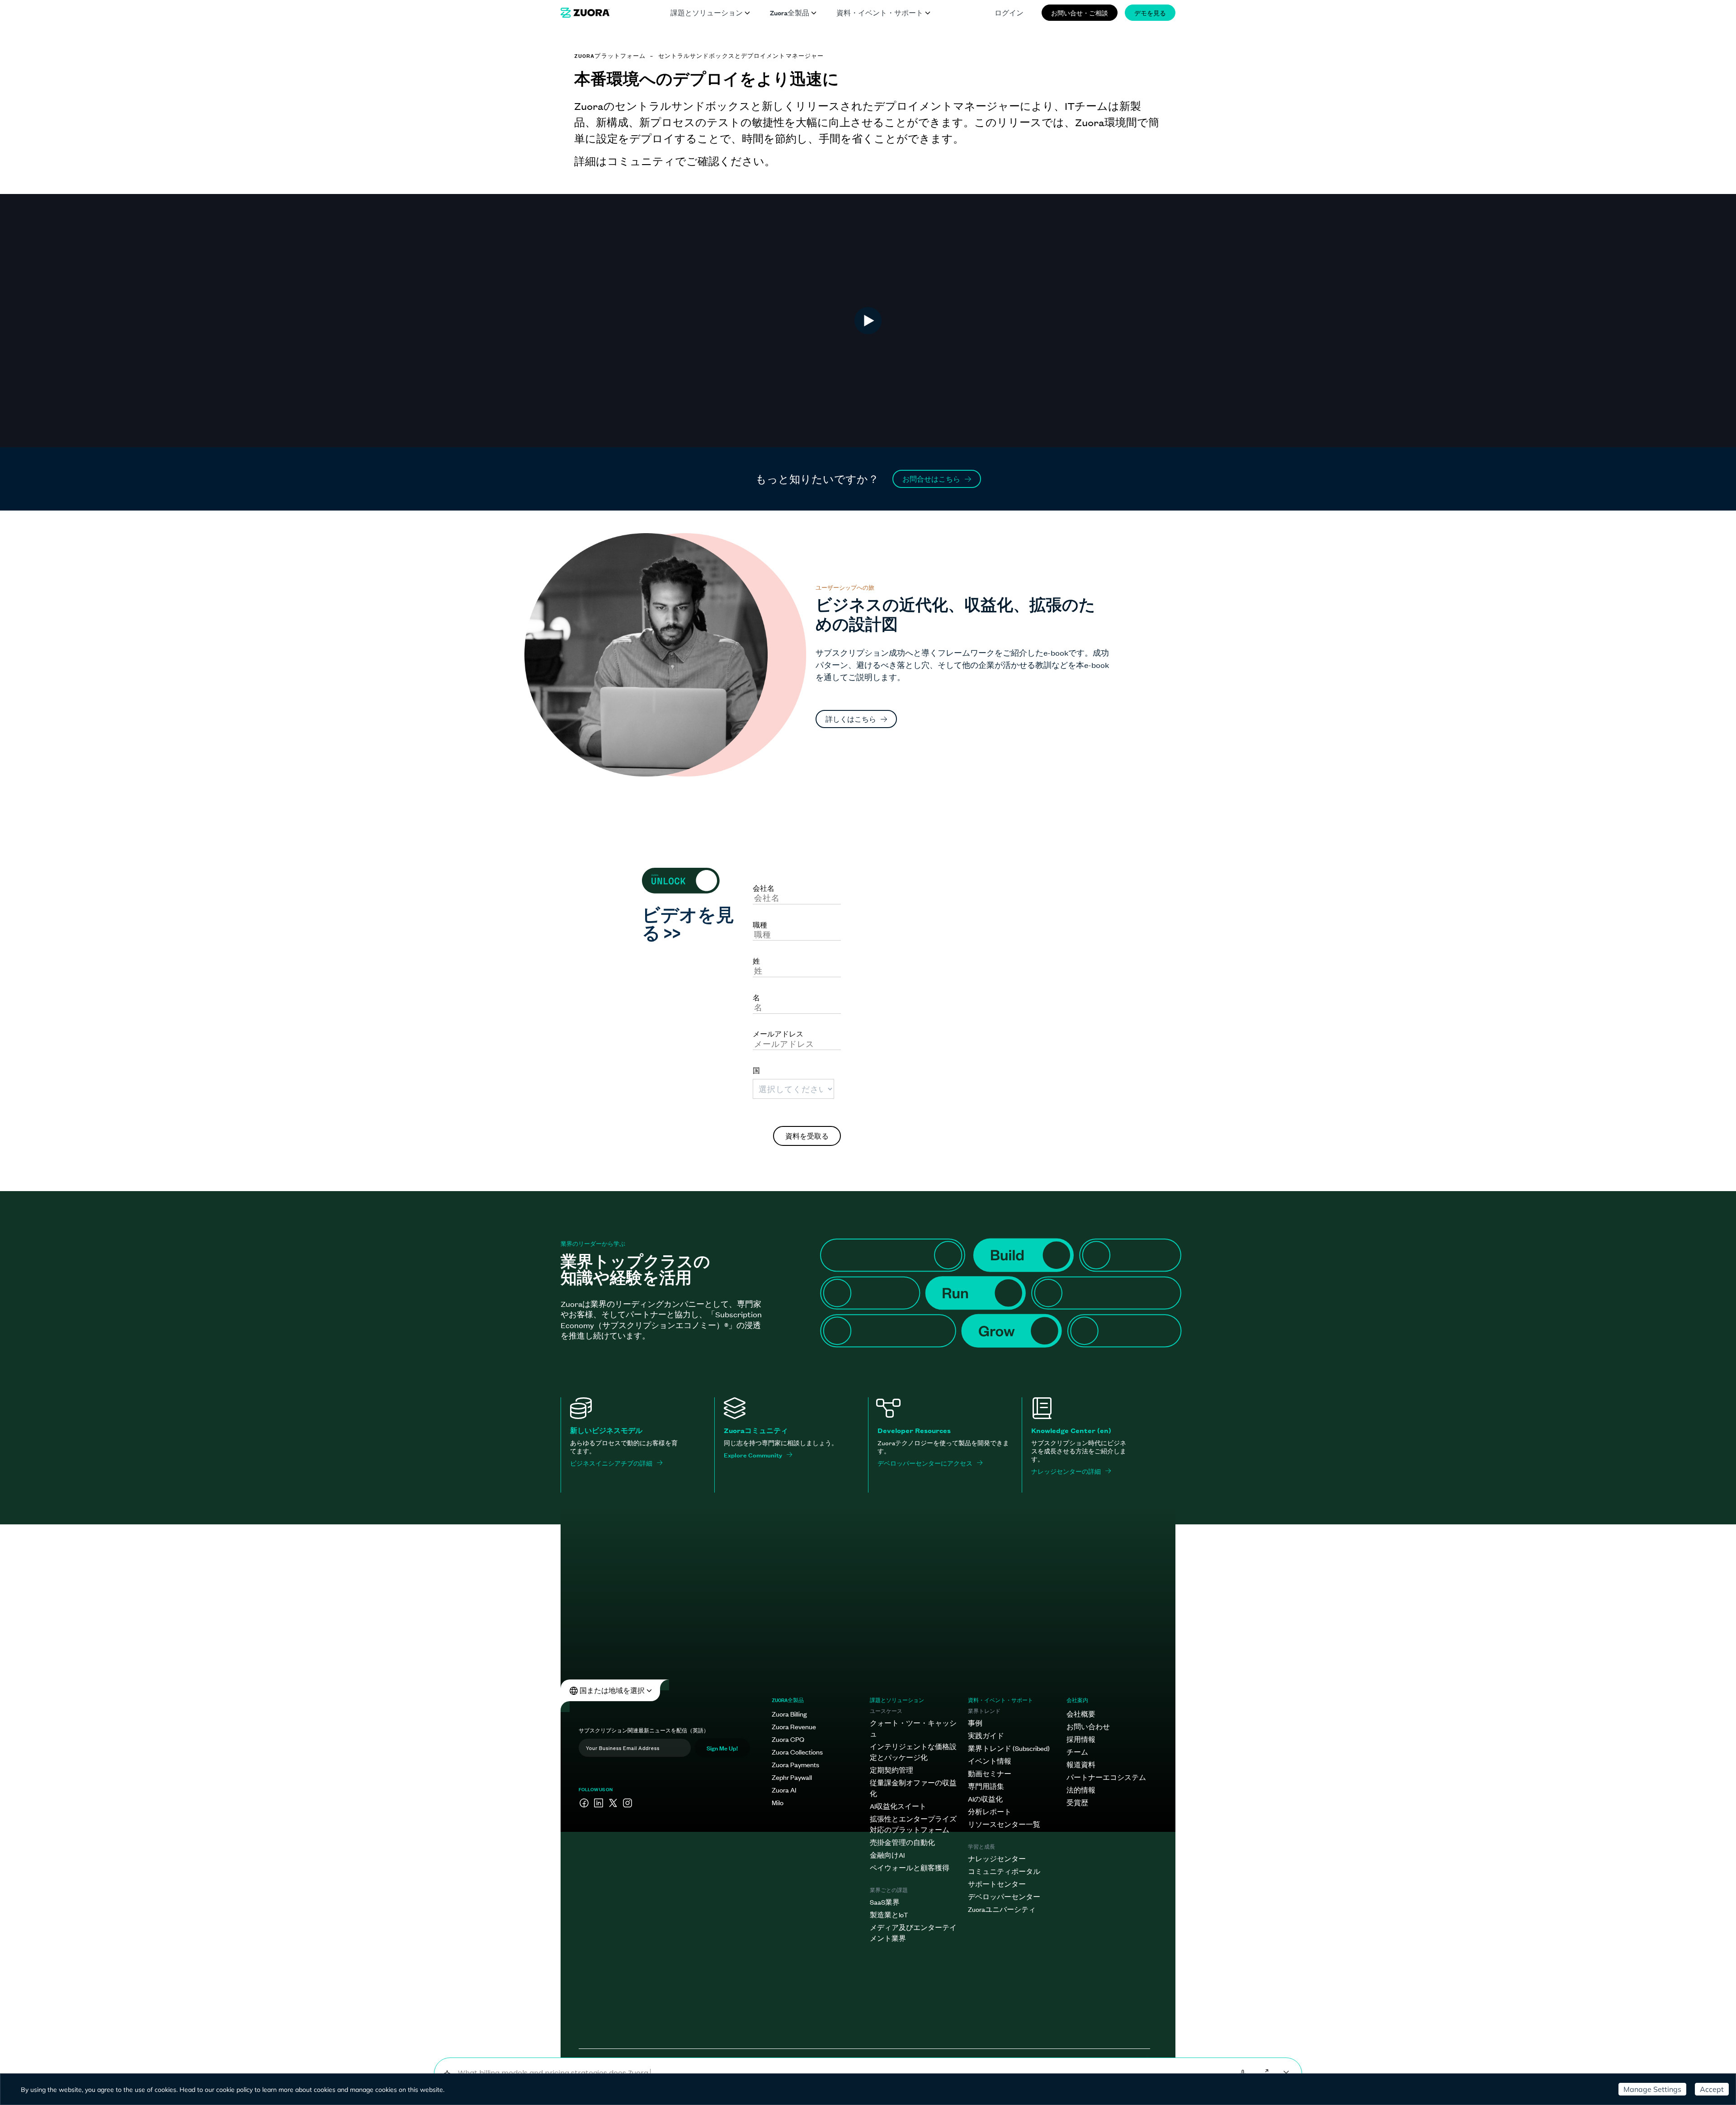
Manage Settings (1652, 2089)
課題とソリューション (707, 12)
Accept (1712, 2089)
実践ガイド (986, 1735)
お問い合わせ (1088, 1726)
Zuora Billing (789, 1714)
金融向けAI (887, 1855)
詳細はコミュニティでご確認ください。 (675, 161)
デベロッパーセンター (1004, 1896)
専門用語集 (986, 1786)
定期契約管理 (892, 1770)
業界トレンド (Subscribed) (1009, 1748)
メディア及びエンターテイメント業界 (913, 1932)
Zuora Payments (795, 1764)
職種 (760, 924)
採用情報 (1081, 1739)
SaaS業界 (885, 1902)
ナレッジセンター (997, 1858)
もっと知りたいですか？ (817, 479)
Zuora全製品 (790, 12)
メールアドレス (778, 1033)
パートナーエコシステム (1106, 1777)
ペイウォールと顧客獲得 (910, 1867)
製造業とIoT (889, 1914)
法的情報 (1081, 1790)
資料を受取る (807, 1136)
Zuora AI (784, 1790)
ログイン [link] (1009, 12)
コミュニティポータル (1004, 1871)
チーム (1077, 1752)
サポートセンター (997, 1884)
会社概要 (1081, 1714)
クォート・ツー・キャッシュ (913, 1728)
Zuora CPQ (788, 1739)
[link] (585, 13)
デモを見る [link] (1150, 12)
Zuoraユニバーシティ (1002, 1909)
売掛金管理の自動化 (902, 1842)
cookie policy (234, 2090)
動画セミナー (990, 1773)
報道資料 (1081, 1764)
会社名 (764, 888)
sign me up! (722, 1748)
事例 (975, 1723)
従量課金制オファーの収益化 (913, 1788)
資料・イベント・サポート (880, 12)
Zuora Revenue (794, 1726)
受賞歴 (1077, 1802)
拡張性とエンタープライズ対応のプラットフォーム (913, 1824)
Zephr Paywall (792, 1777)
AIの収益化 (985, 1799)
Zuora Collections (797, 1752)
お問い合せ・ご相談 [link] (1080, 12)
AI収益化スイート (898, 1806)
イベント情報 (990, 1761)
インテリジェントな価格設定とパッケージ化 (913, 1752)
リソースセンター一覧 (1004, 1824)
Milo (778, 1802)
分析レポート (990, 1811)
